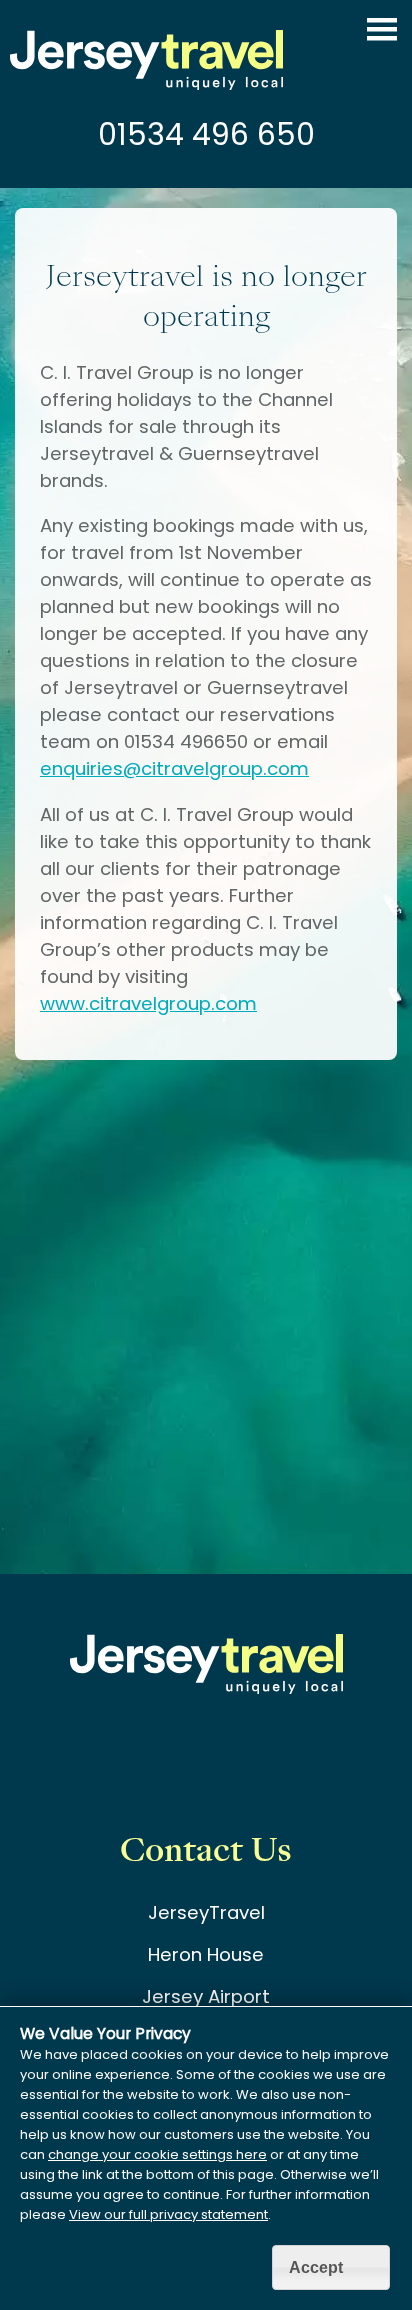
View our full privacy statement (168, 2214)
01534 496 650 (206, 134)
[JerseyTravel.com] (146, 84)
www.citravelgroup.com (148, 1003)
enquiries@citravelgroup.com (174, 768)
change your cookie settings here (157, 2154)
